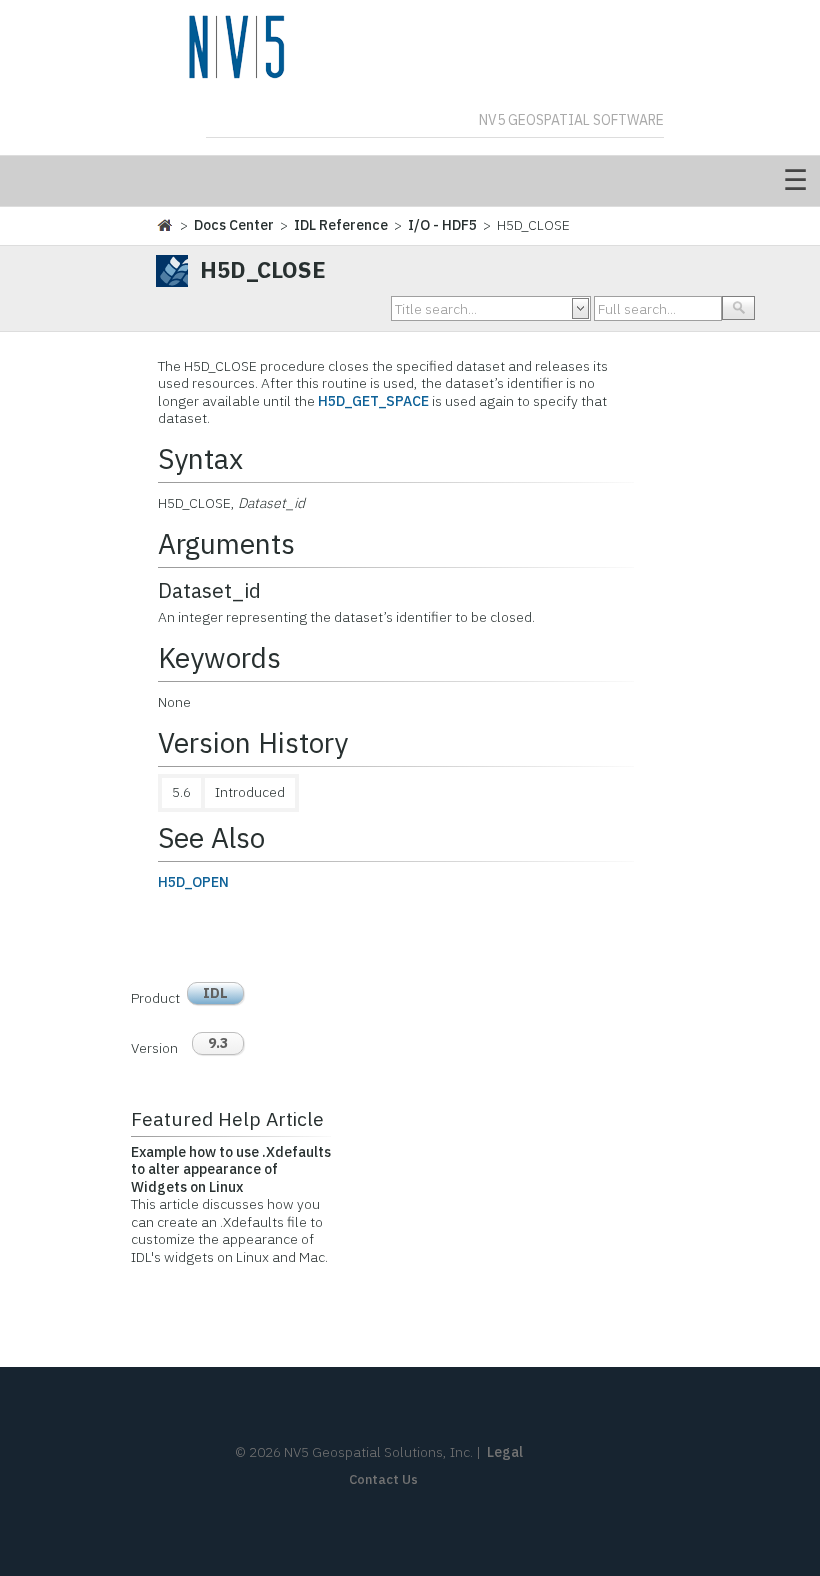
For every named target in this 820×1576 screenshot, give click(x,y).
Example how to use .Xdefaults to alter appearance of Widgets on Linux (231, 1169)
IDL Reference (341, 225)
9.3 (218, 1043)
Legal (505, 1452)
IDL (215, 993)
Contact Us (383, 1479)
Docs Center (234, 225)
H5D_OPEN (193, 882)
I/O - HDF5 (442, 225)
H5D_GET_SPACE (373, 401)
